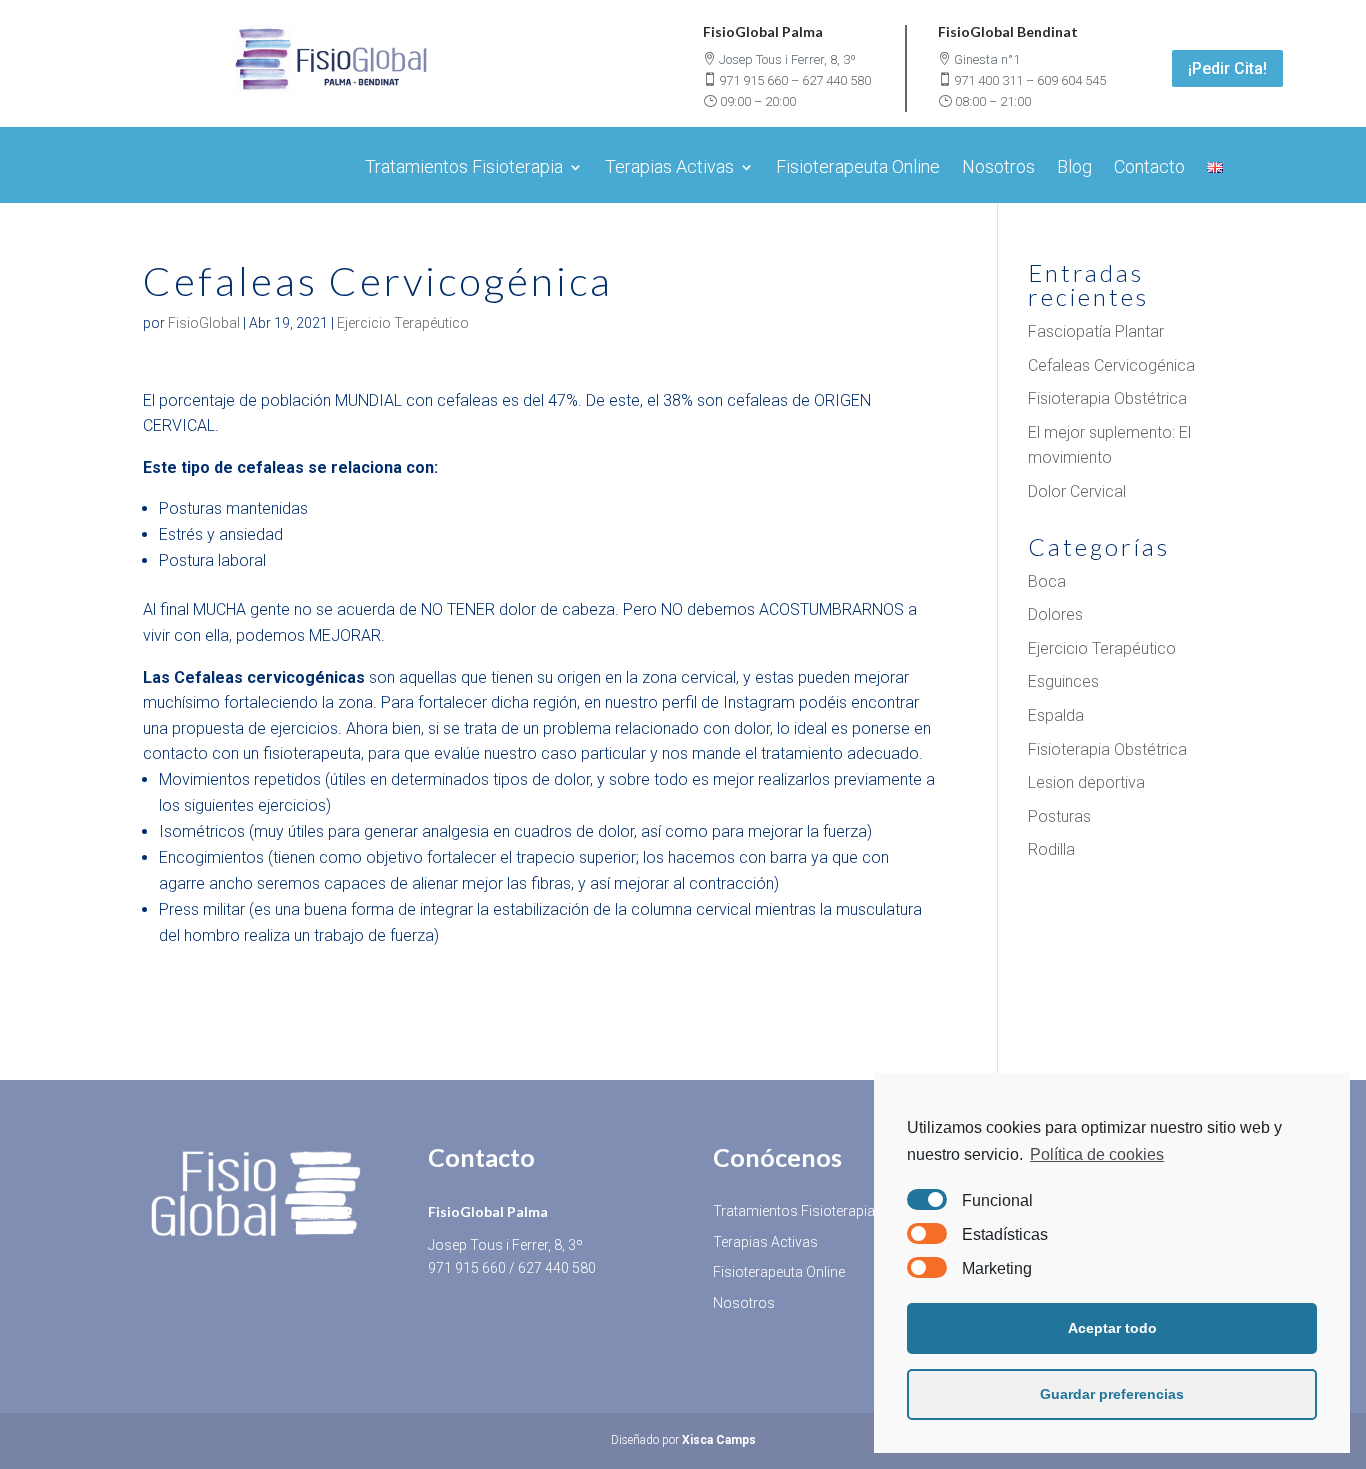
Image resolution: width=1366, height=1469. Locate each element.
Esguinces (1063, 681)
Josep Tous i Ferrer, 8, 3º (787, 59)
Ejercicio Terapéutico (403, 323)
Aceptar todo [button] (1112, 1328)
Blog (1074, 168)
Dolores (1055, 614)
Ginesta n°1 (987, 59)
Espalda (1056, 715)
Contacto (1149, 168)
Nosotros (998, 168)
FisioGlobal (204, 323)
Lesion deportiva (1086, 782)
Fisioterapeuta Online (858, 168)
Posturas (1059, 816)
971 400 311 (988, 80)
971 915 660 (753, 80)
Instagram (759, 702)
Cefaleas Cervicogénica (1111, 365)
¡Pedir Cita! (1227, 68)
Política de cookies (1097, 1154)
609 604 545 (1071, 80)
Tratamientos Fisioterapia (464, 168)
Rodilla (1051, 849)
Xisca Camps (719, 1440)
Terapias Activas (669, 168)
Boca (1047, 581)
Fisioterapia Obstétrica (1107, 398)
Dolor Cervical (1077, 491)
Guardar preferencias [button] (1112, 1394)
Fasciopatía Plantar (1096, 331)
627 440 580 (836, 80)
